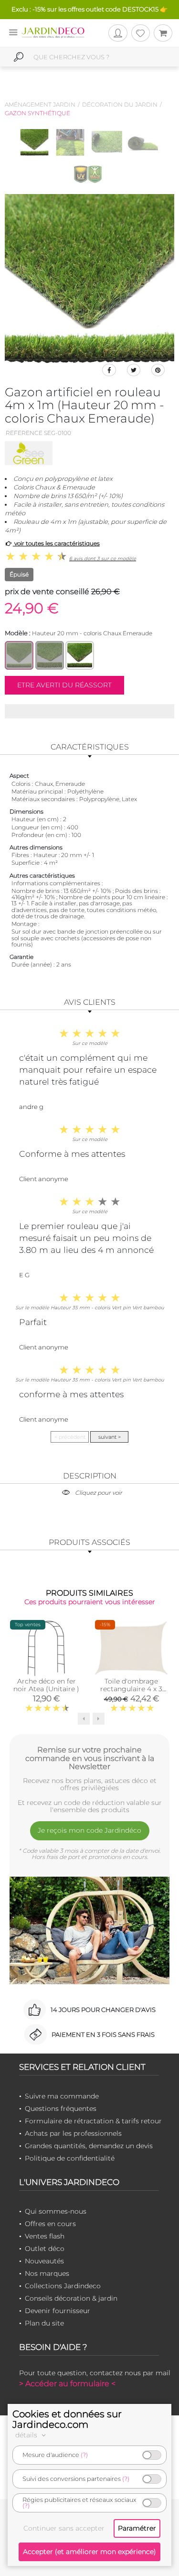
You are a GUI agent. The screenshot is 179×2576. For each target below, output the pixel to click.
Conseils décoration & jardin (71, 2298)
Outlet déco (45, 2249)
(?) (84, 2455)
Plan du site (44, 2323)
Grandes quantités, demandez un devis (89, 2146)
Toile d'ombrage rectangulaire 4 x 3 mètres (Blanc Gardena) (131, 1693)
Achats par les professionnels (73, 2133)
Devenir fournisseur (58, 2311)
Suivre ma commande (62, 2096)
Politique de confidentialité (70, 2158)
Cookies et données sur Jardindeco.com (67, 2419)
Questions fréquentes (61, 2109)
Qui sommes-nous (56, 2211)
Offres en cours (50, 2224)
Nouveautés (44, 2261)
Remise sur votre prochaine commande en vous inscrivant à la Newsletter (90, 1758)
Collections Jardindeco (63, 2286)
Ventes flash (45, 2236)
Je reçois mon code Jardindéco (89, 1830)
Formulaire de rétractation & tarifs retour (93, 2121)
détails (27, 2435)
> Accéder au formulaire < (67, 2384)
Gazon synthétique (37, 113)
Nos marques (47, 2273)
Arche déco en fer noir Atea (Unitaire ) (46, 1685)
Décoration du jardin (120, 104)
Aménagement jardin (40, 104)
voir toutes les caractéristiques (56, 543)
